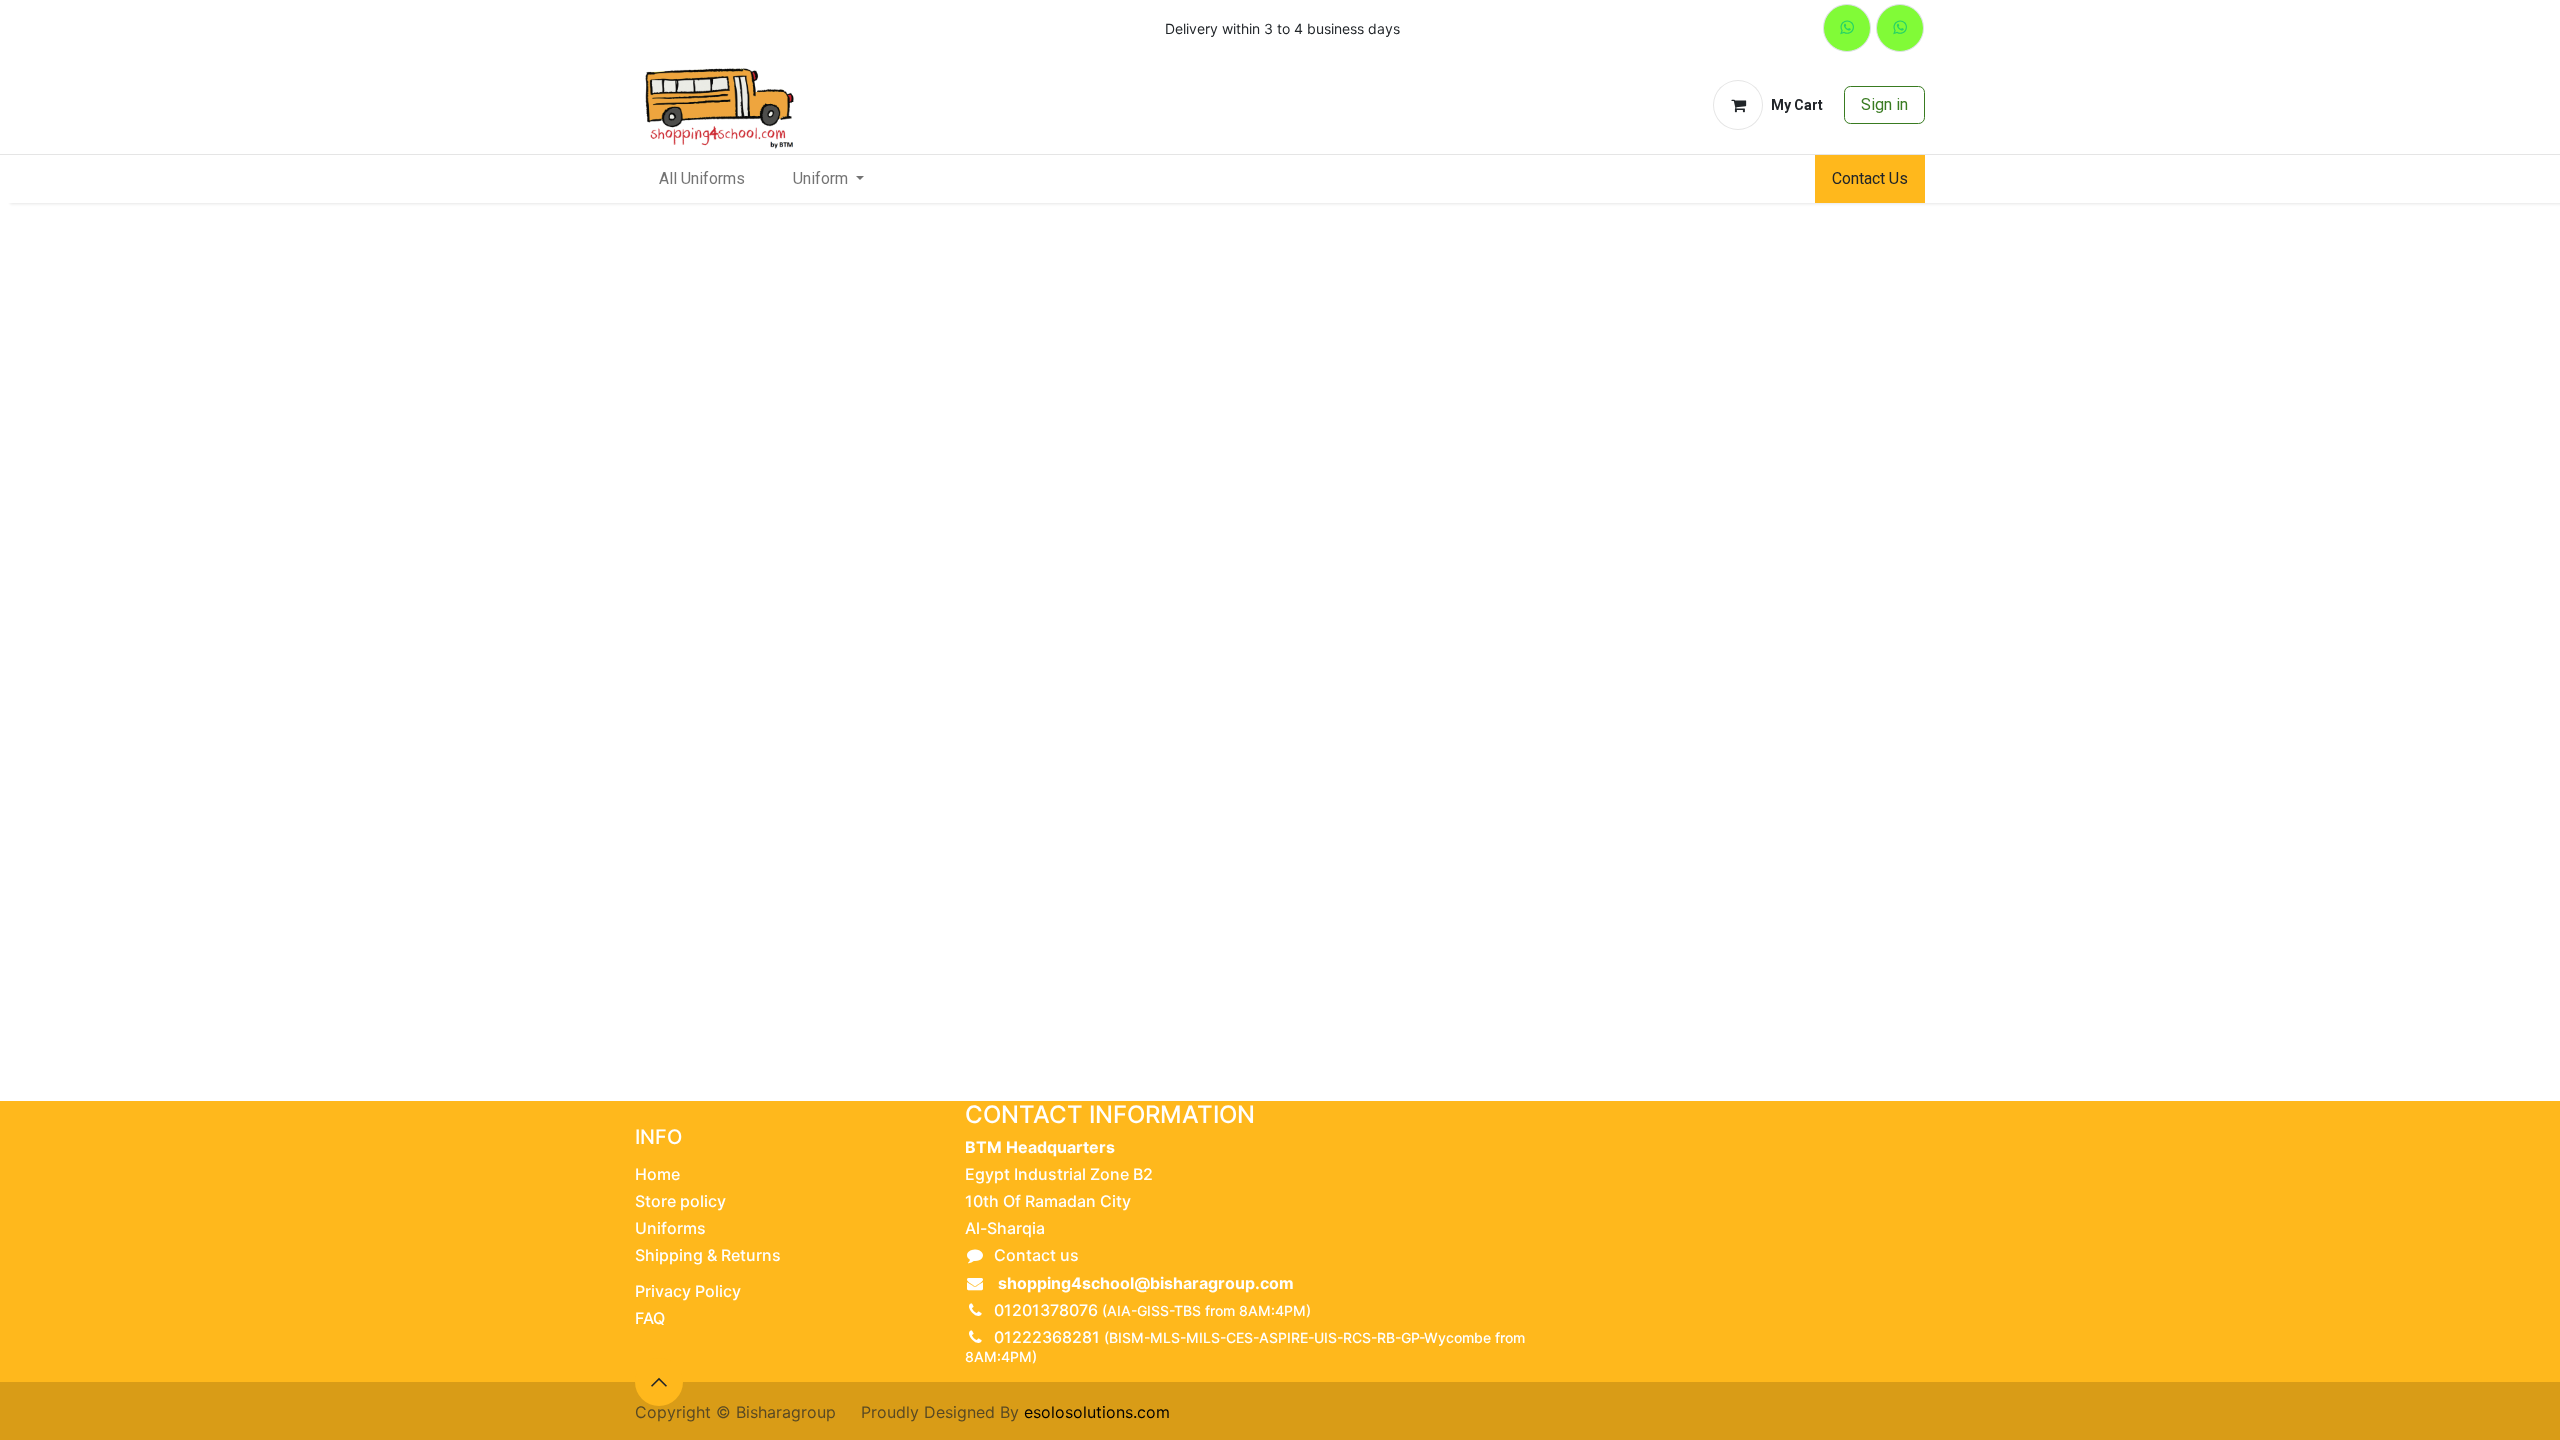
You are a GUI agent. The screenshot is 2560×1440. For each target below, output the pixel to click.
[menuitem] (702, 179)
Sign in (1884, 104)
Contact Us (1870, 178)
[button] (659, 1382)
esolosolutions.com (1097, 1412)
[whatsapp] (1847, 28)
